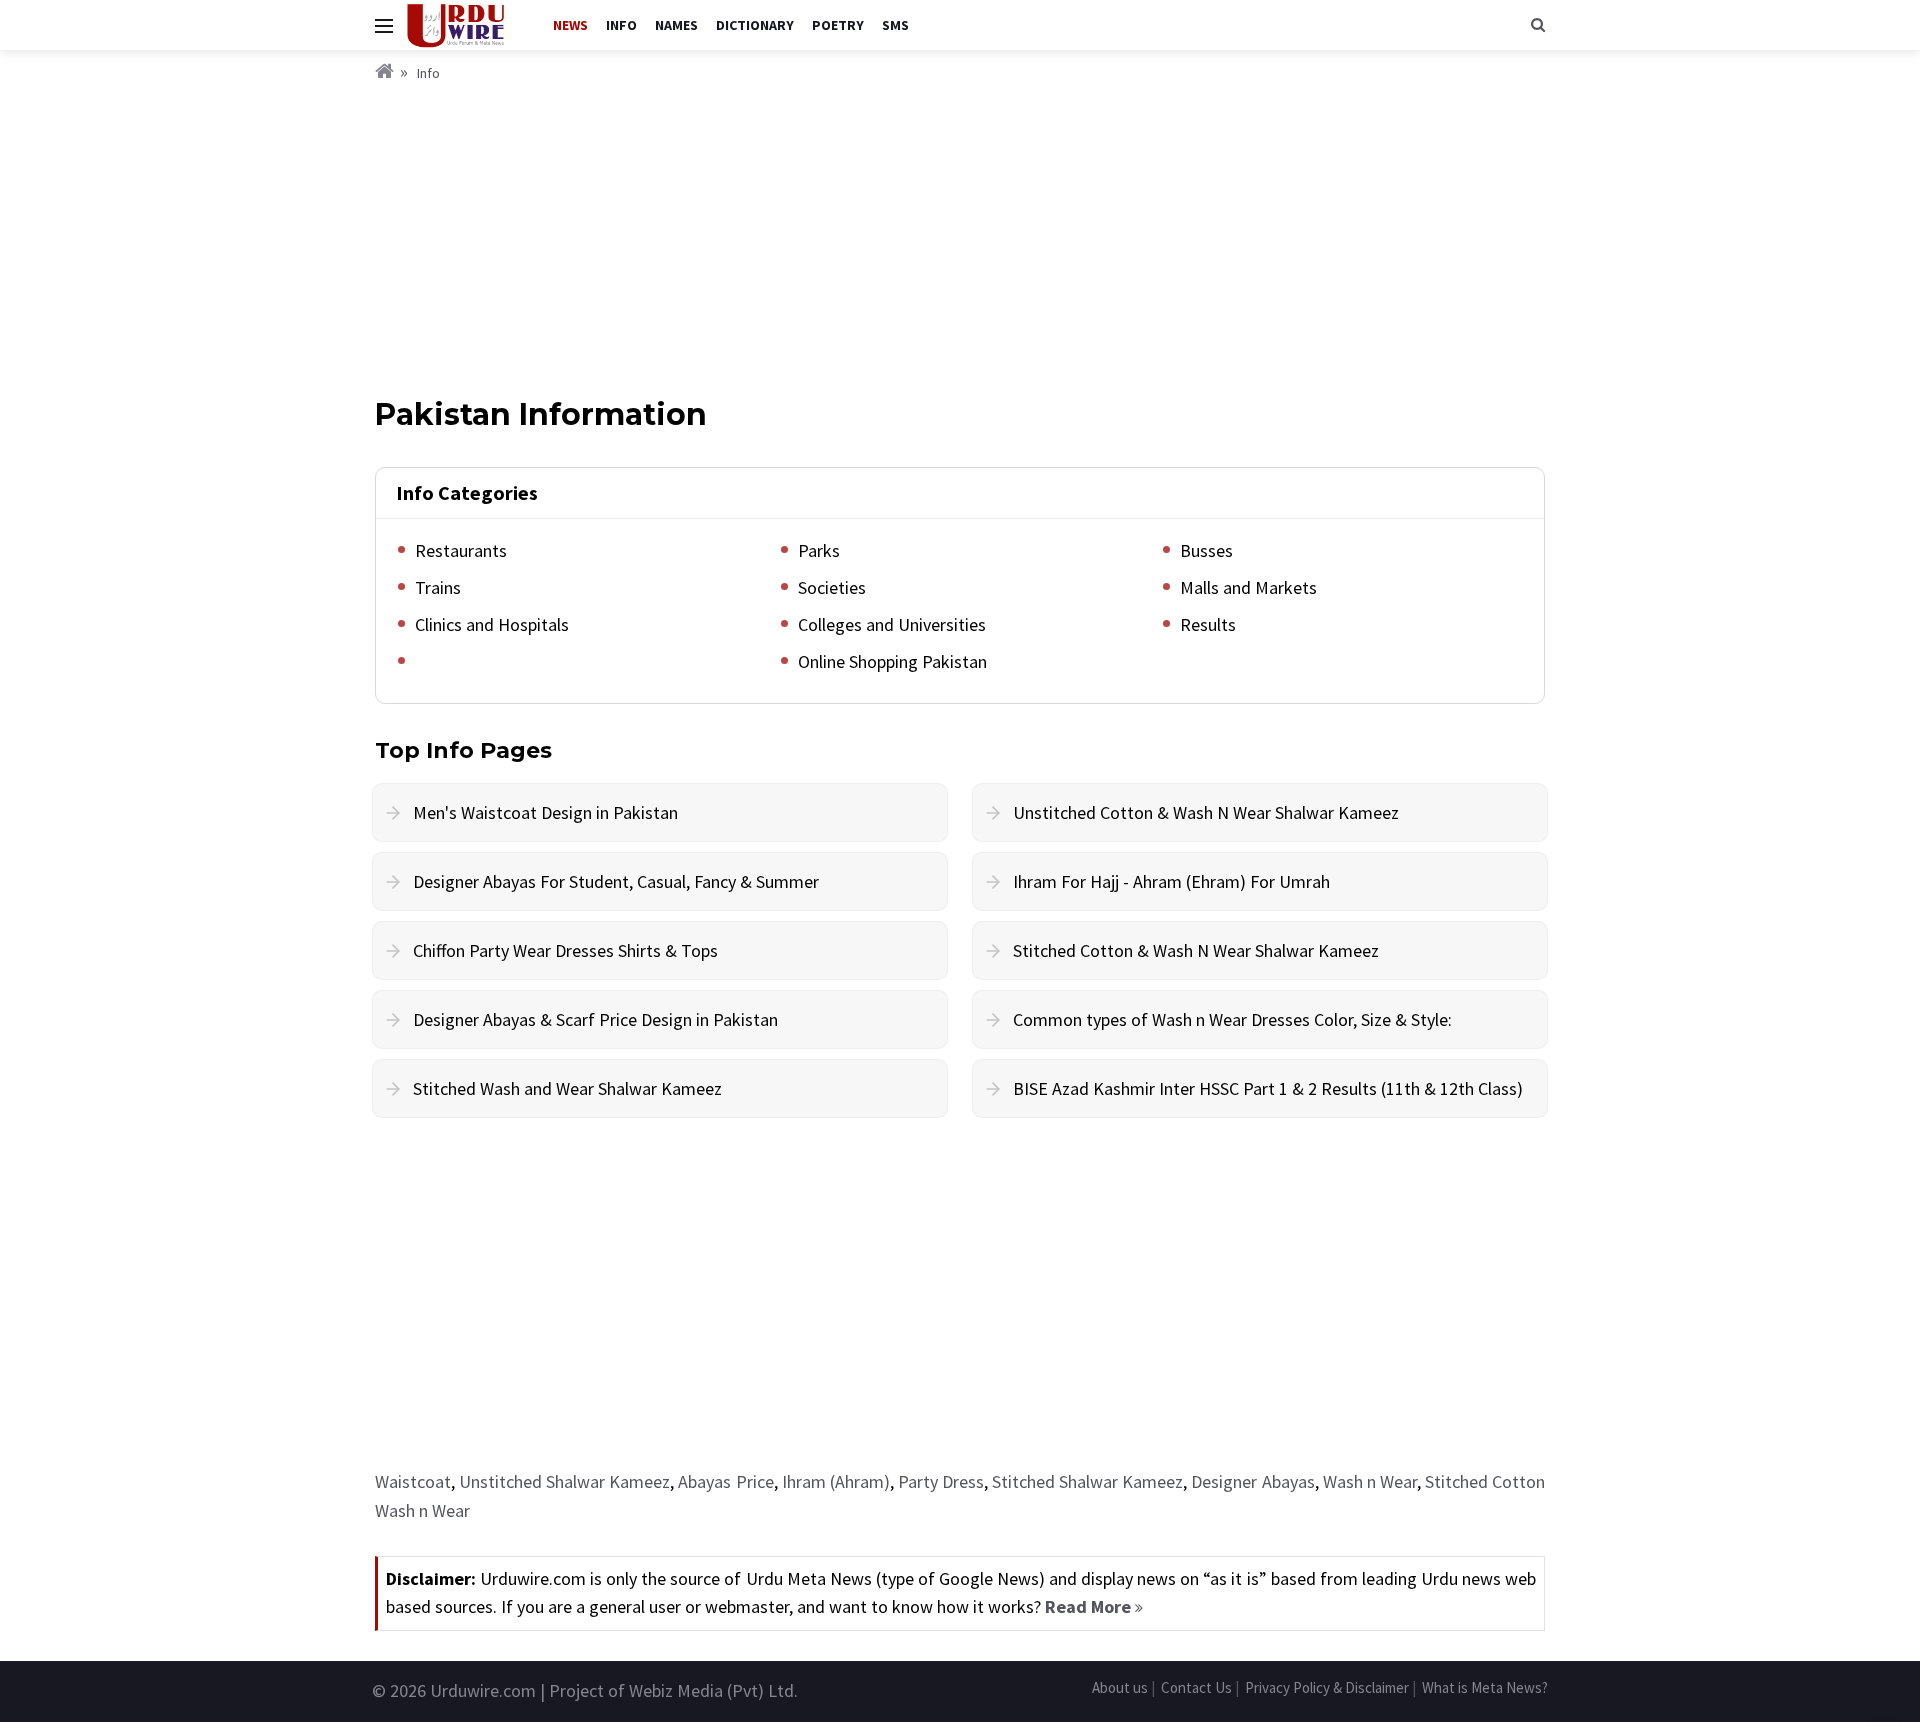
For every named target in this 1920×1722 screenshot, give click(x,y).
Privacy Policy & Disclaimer (1327, 1687)
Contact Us (1196, 1687)
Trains (438, 587)
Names (676, 25)
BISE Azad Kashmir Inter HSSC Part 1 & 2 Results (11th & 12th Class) (1268, 1088)
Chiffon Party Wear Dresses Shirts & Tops (565, 950)
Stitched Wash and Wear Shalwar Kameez (567, 1088)
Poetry (838, 25)
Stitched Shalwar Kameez (1087, 1481)
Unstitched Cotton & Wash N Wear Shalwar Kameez (1206, 812)
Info (621, 25)
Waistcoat (413, 1481)
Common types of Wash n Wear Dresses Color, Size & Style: (1232, 1019)
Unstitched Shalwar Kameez (564, 1481)
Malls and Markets (1248, 587)
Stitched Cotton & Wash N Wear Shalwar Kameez (1196, 950)
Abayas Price (725, 1481)
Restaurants (461, 550)
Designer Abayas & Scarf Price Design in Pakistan (595, 1019)
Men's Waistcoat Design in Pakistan (545, 812)
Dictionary (755, 25)
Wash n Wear (1370, 1481)
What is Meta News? (1485, 1687)
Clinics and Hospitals (492, 624)
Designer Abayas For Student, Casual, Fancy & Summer (616, 881)
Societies (832, 587)
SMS (895, 25)
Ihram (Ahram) (836, 1481)
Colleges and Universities (892, 624)
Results (1208, 624)
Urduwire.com (483, 1690)
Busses (1206, 550)
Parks (819, 550)
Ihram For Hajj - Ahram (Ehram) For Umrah (1171, 881)
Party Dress (941, 1481)
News (570, 25)
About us (1120, 1687)
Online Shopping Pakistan (892, 661)
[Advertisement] (960, 235)
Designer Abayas (1252, 1481)
